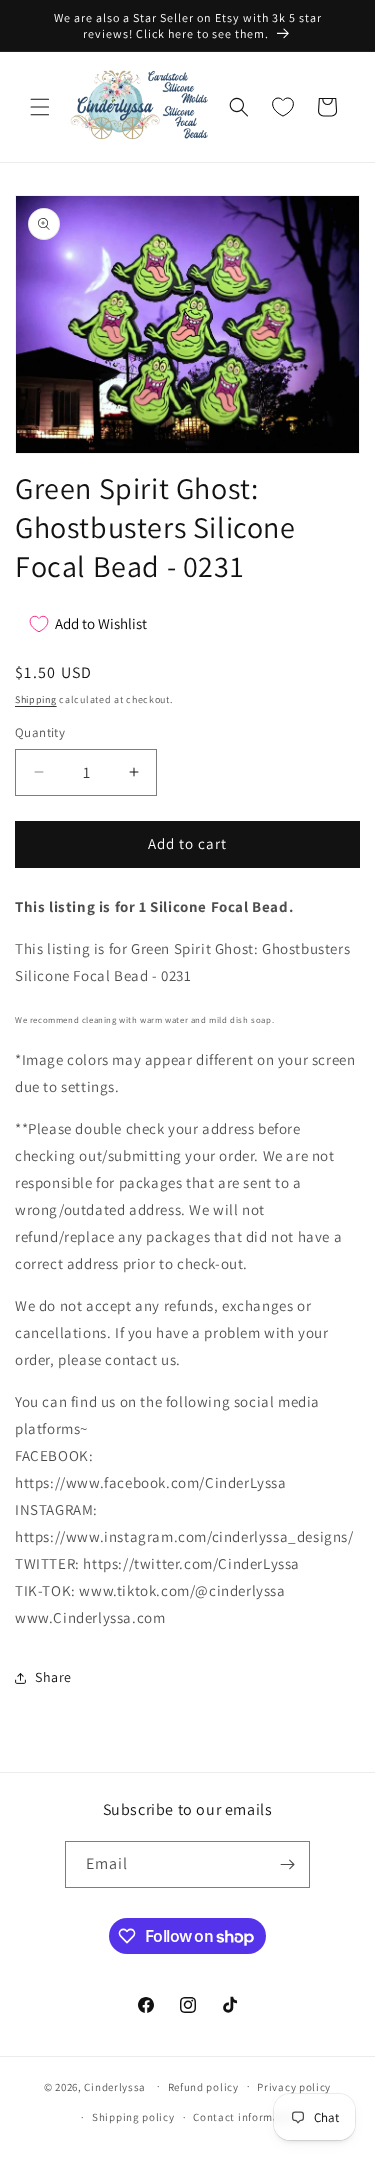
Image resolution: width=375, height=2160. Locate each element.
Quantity (40, 732)
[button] (40, 107)
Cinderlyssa (115, 2086)
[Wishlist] (283, 107)
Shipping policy (133, 2117)
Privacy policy (294, 2087)
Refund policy (203, 2087)
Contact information (247, 2117)
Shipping (36, 699)
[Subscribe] (287, 1864)
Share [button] (53, 1677)
